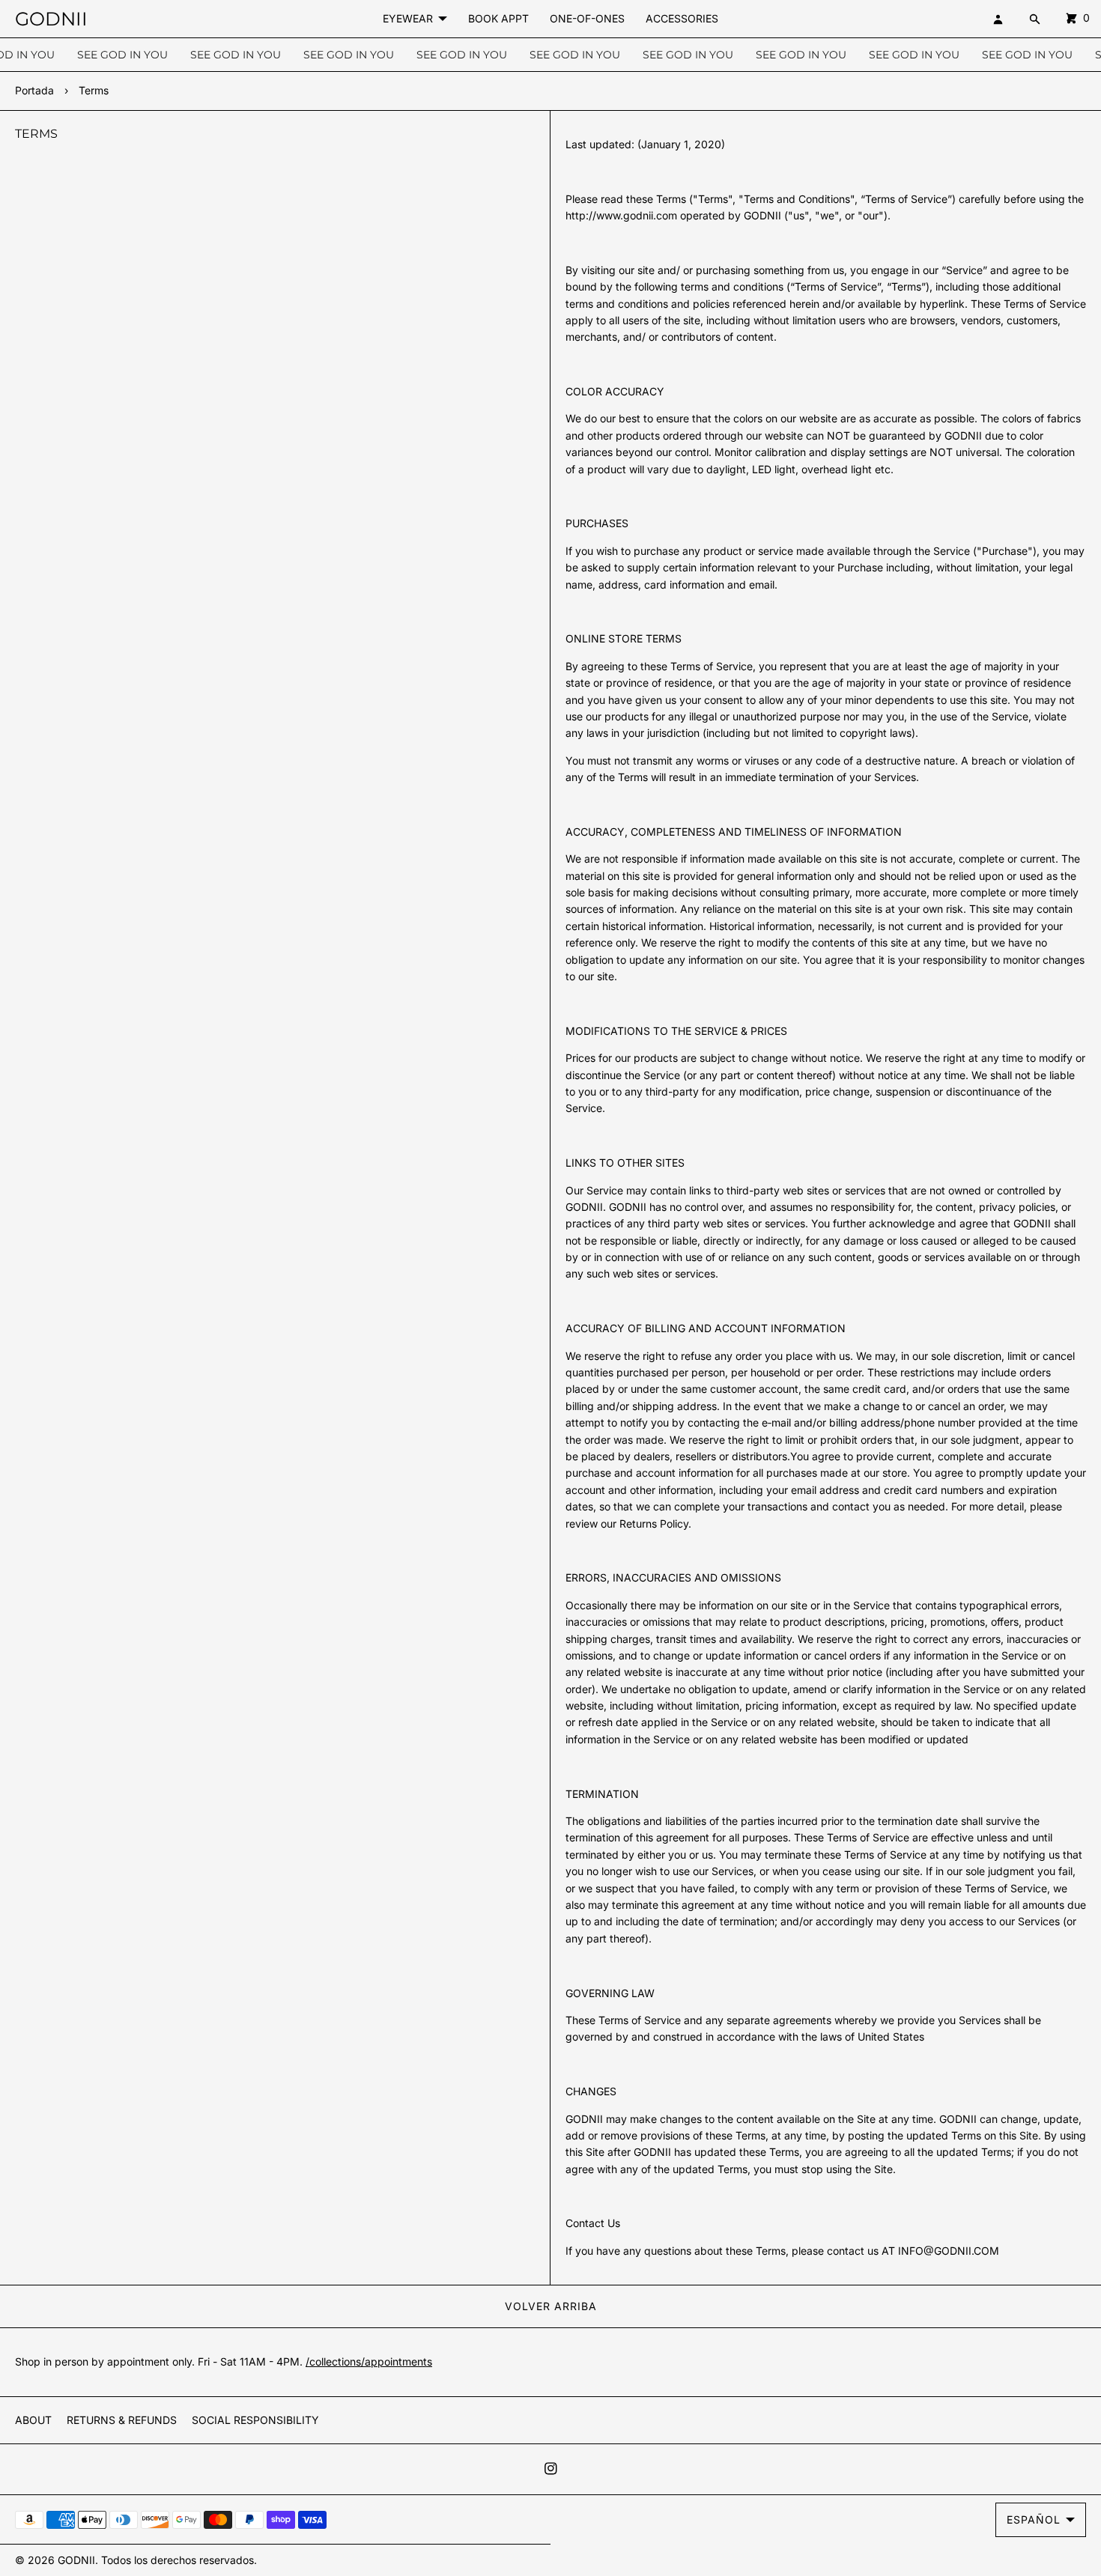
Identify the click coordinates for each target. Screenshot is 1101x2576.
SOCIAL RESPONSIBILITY (255, 2420)
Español (1034, 2519)
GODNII (76, 2560)
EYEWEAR (408, 18)
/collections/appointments (369, 2361)
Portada (34, 90)
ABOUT (33, 2420)
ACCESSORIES (682, 18)
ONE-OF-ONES (587, 18)
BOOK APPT (498, 18)
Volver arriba (551, 2306)
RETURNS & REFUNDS (122, 2420)
